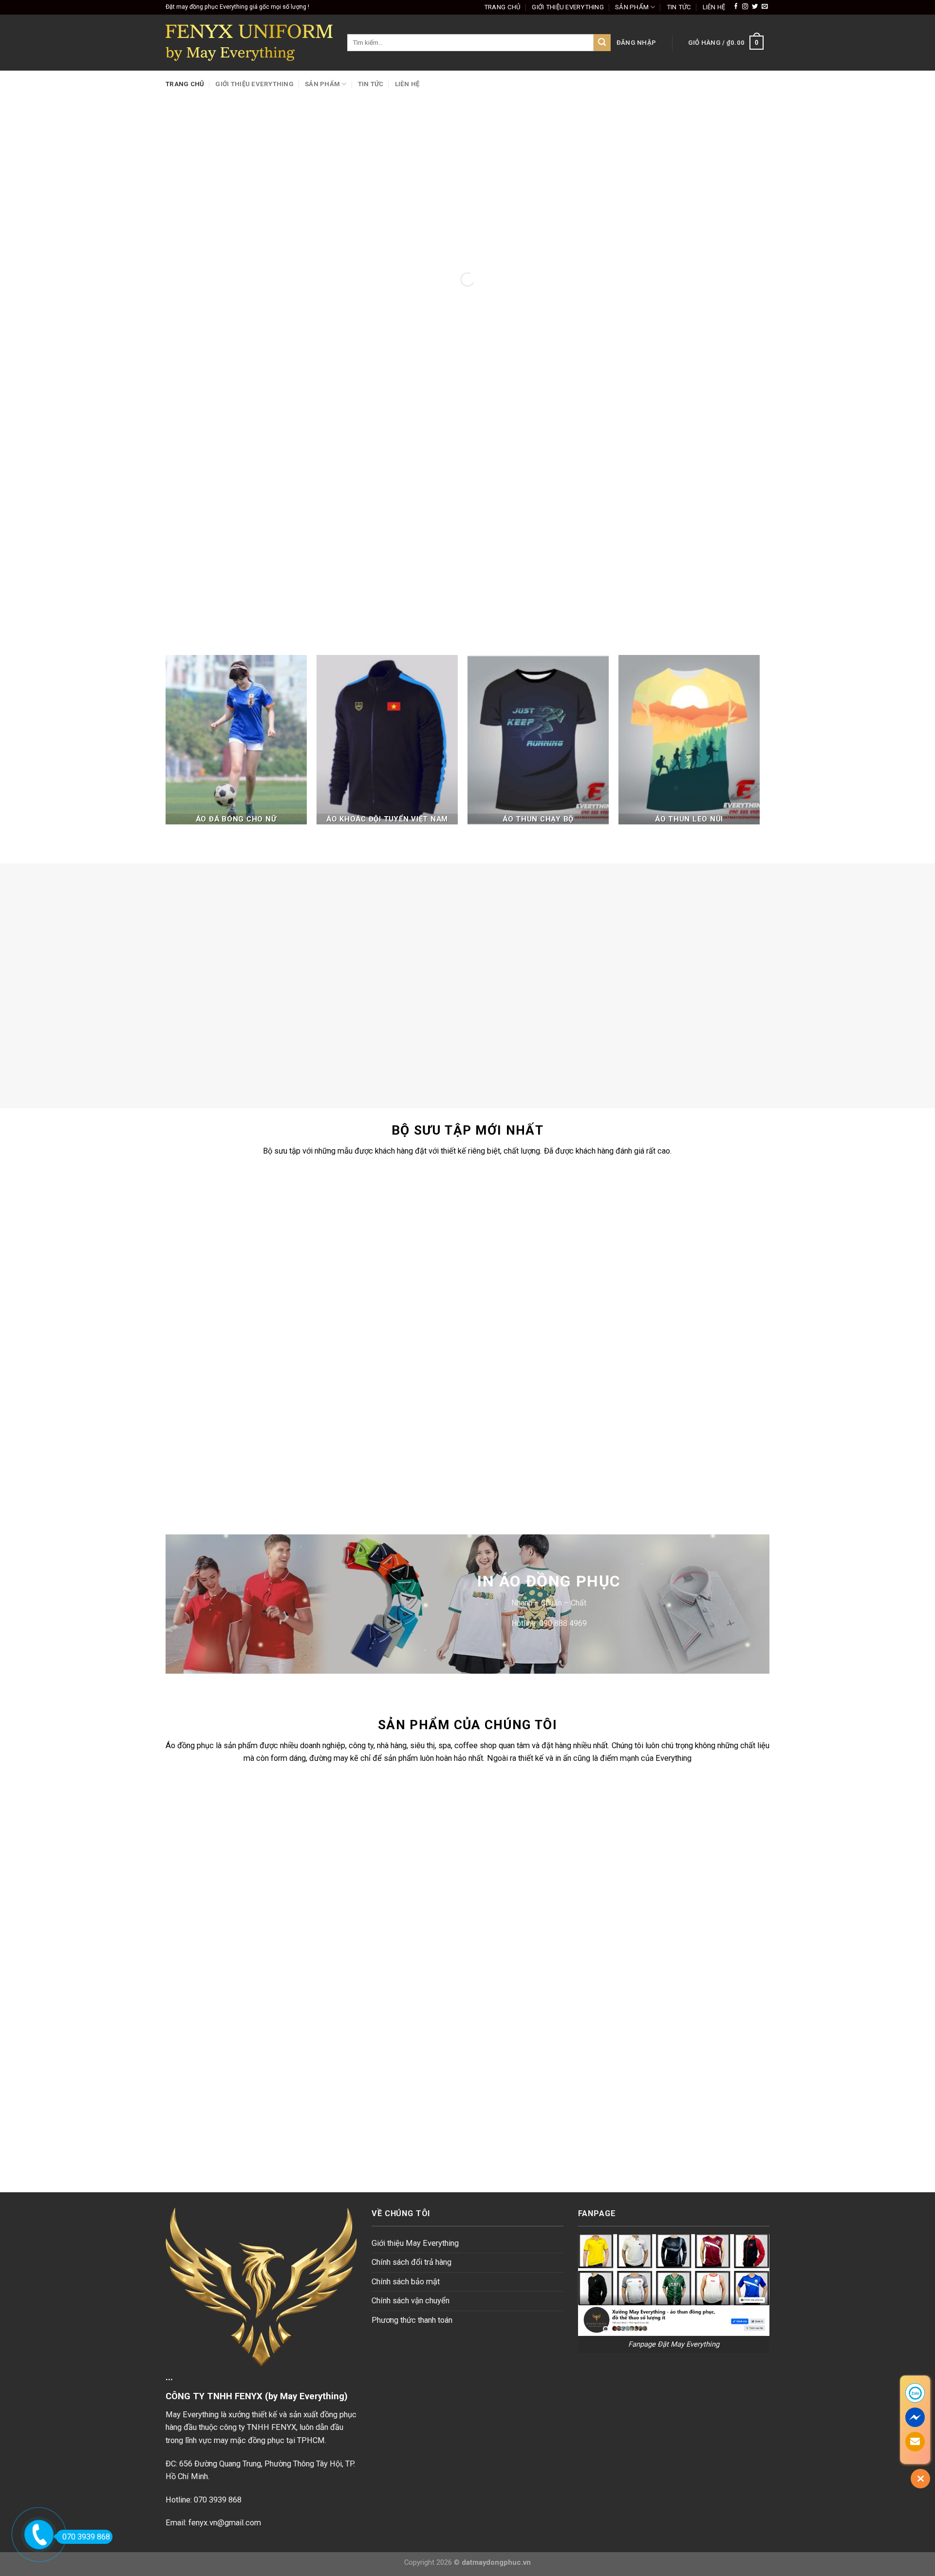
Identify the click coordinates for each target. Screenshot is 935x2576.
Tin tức (679, 7)
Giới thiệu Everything (568, 7)
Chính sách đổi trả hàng (411, 2262)
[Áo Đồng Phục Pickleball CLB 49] (663, 1228)
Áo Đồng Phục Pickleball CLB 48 (203, 1463)
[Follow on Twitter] (755, 7)
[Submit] (602, 43)
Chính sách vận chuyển (411, 2301)
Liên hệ (714, 7)
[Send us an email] (765, 7)
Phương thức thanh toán (412, 2320)
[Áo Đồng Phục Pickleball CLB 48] (203, 1390)
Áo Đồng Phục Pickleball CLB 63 (510, 1463)
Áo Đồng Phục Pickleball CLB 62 (664, 1463)
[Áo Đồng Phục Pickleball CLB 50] (510, 1228)
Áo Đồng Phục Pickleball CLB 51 (357, 1301)
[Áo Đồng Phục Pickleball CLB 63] (510, 1390)
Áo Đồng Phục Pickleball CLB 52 (203, 1301)
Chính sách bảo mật (406, 2282)
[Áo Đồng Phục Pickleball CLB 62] (663, 1390)
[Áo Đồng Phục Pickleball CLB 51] (356, 1228)
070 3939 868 (86, 2537)
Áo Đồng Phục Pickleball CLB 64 (357, 1463)
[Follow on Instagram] (745, 7)
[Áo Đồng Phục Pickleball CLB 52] (203, 1228)
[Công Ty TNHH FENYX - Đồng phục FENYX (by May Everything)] (249, 43)
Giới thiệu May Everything (415, 2243)
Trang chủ (502, 7)
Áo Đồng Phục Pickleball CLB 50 (510, 1301)
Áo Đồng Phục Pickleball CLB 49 (664, 1301)
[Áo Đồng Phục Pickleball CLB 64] (356, 1390)
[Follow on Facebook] (736, 7)
